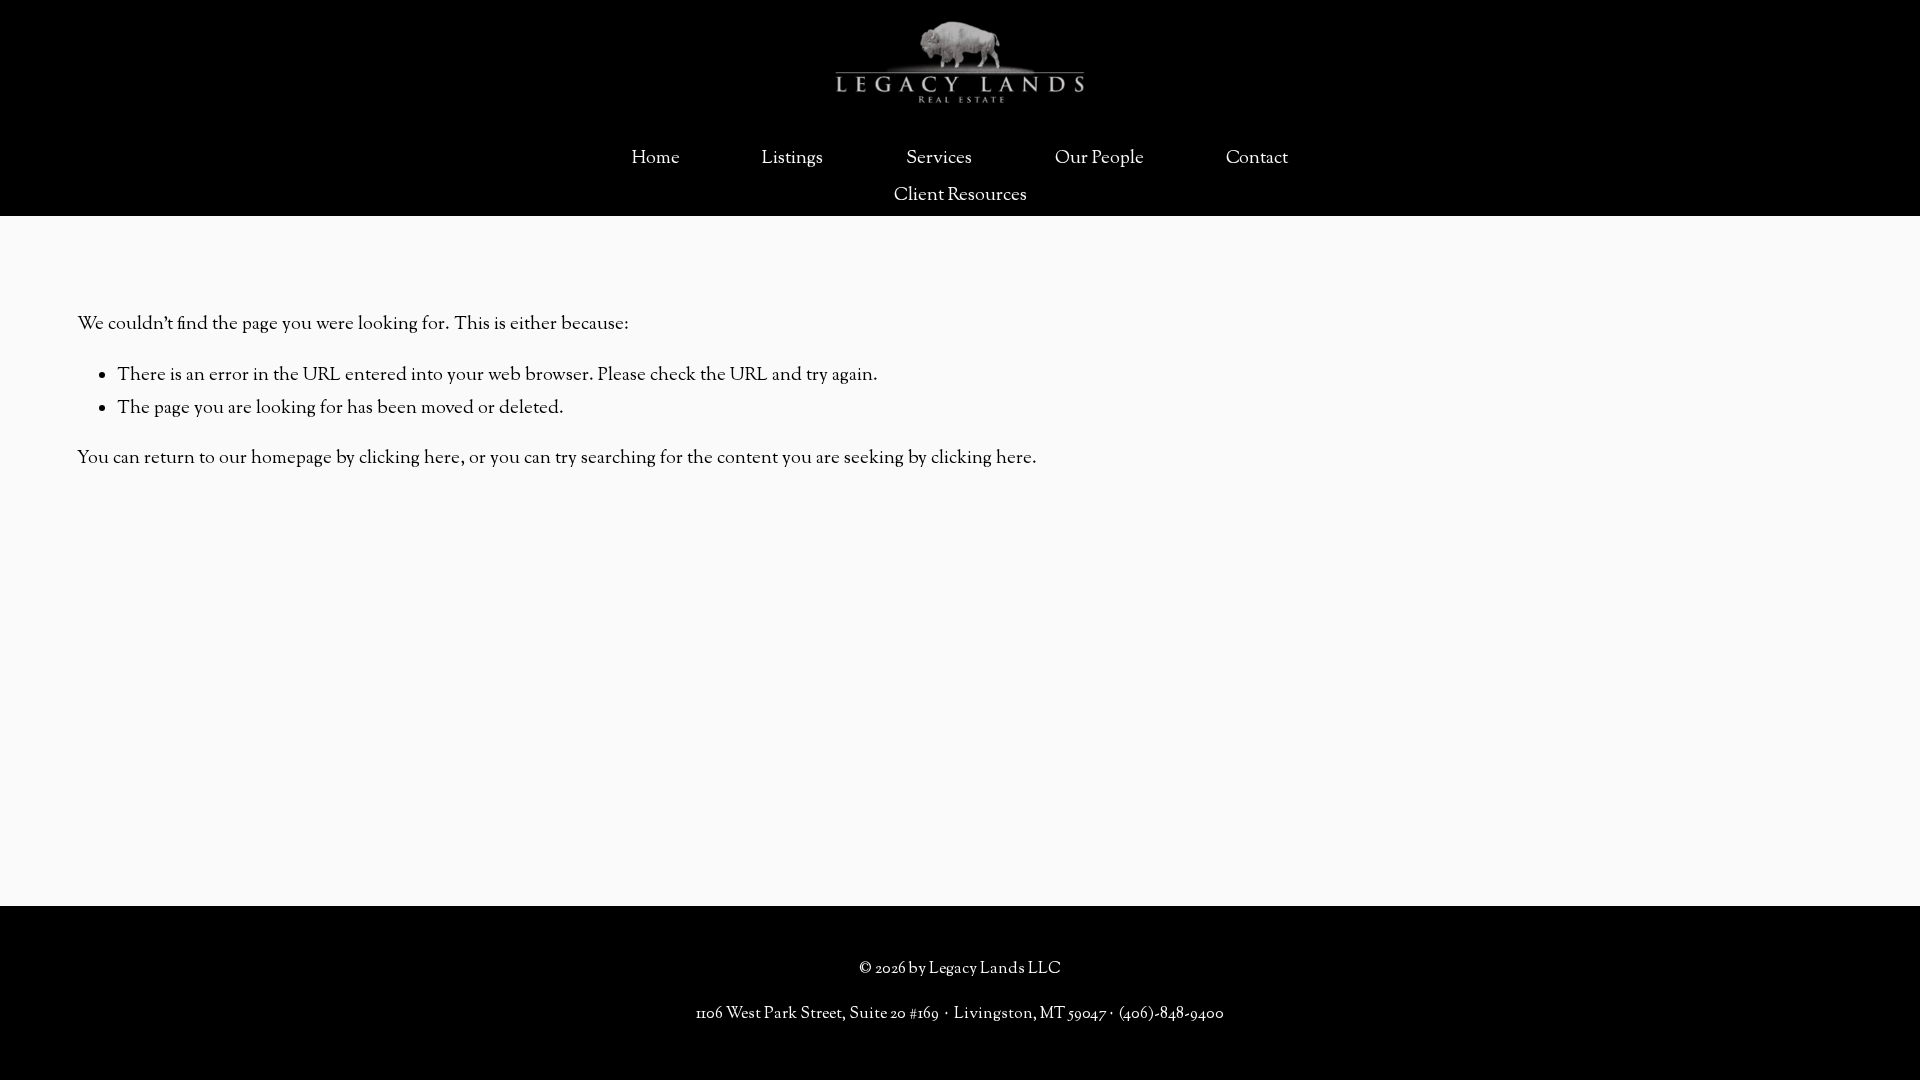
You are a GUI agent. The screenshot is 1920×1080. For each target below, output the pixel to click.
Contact (1257, 159)
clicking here (409, 459)
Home (656, 159)
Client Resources (960, 196)
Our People (1099, 159)
